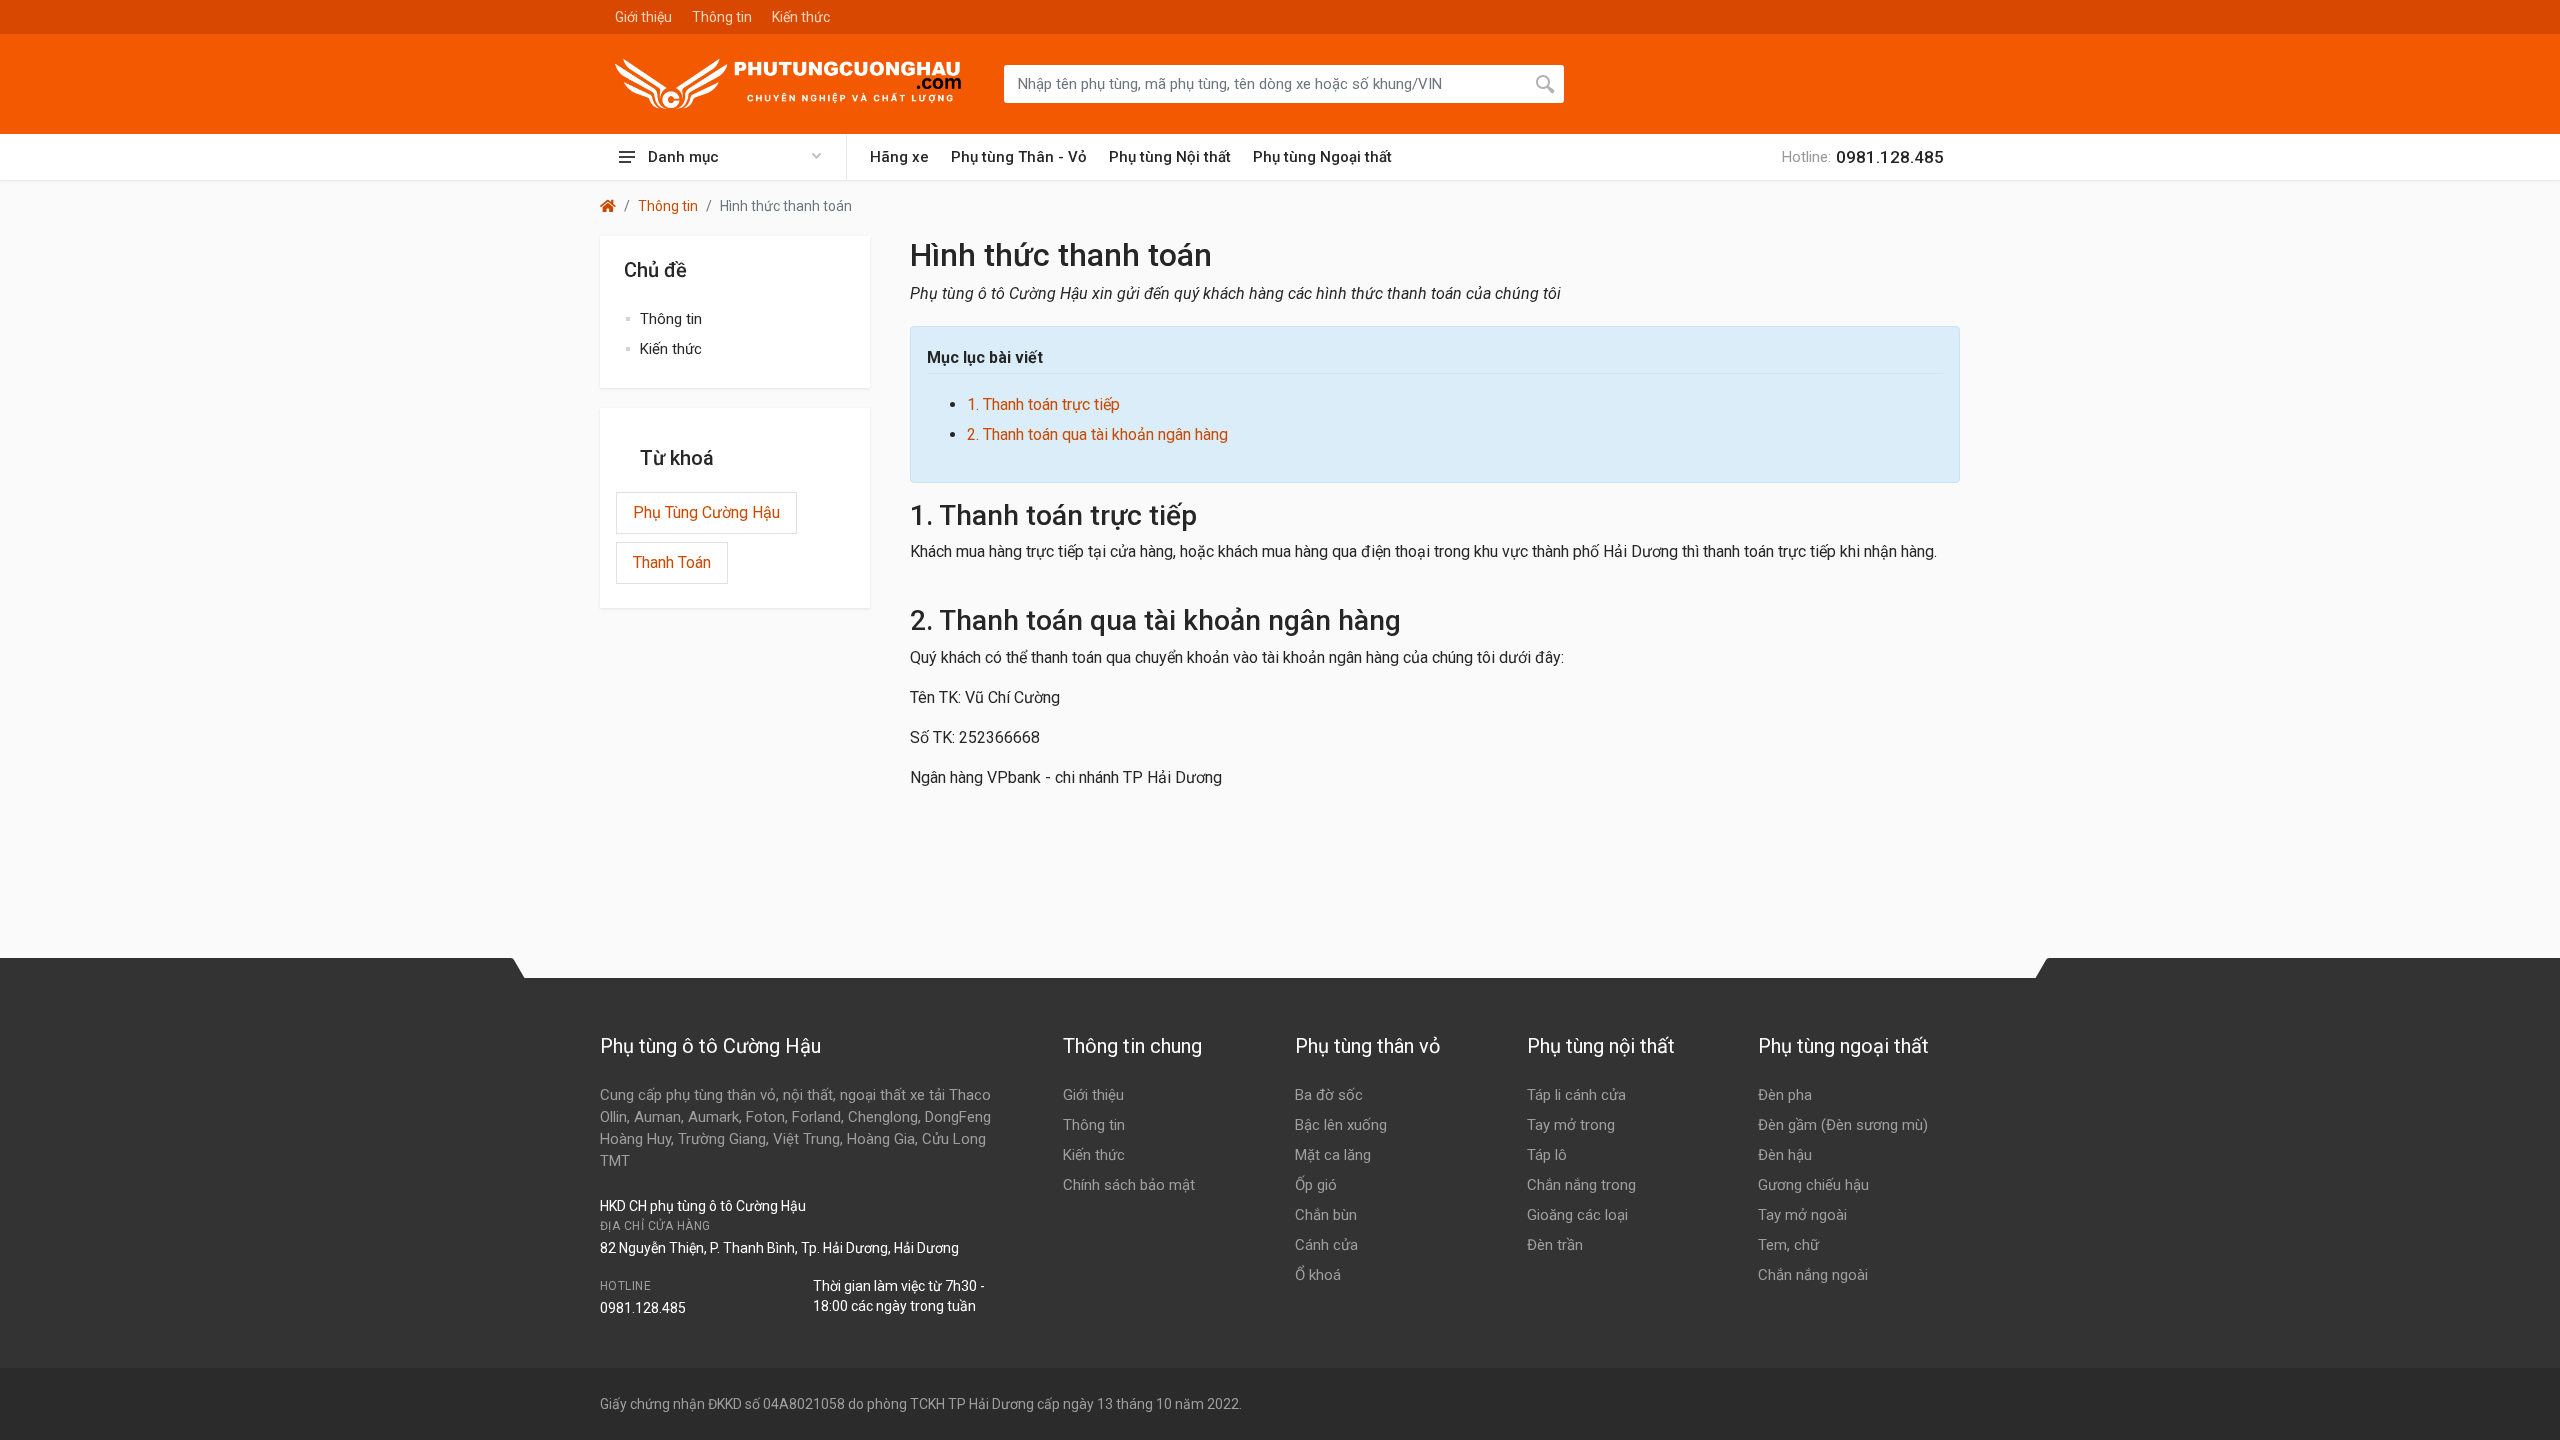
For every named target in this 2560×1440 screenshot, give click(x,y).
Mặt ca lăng (1333, 1155)
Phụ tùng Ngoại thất (1322, 157)
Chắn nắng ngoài (1813, 1275)
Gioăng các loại (1577, 1215)
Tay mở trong (1571, 1125)
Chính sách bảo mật (1129, 1185)
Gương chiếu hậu (1813, 1185)
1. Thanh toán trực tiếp (1043, 404)
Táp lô (1547, 1155)
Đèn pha (1785, 1095)
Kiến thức (801, 17)
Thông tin (722, 17)
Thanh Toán (672, 562)
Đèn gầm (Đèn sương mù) (1843, 1125)
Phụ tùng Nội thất (1170, 157)
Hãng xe (899, 157)
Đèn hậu (1785, 1155)
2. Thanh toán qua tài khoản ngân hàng (1097, 434)
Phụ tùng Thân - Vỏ (1019, 157)
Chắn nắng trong (1581, 1185)
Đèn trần (1555, 1245)
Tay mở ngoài (1802, 1215)
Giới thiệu (643, 17)
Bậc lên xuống (1341, 1125)
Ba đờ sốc (1329, 1095)
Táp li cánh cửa (1576, 1095)
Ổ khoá (1318, 1275)
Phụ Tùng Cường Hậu (706, 512)
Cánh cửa (1326, 1245)
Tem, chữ (1788, 1245)
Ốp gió (1316, 1185)
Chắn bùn (1326, 1215)
